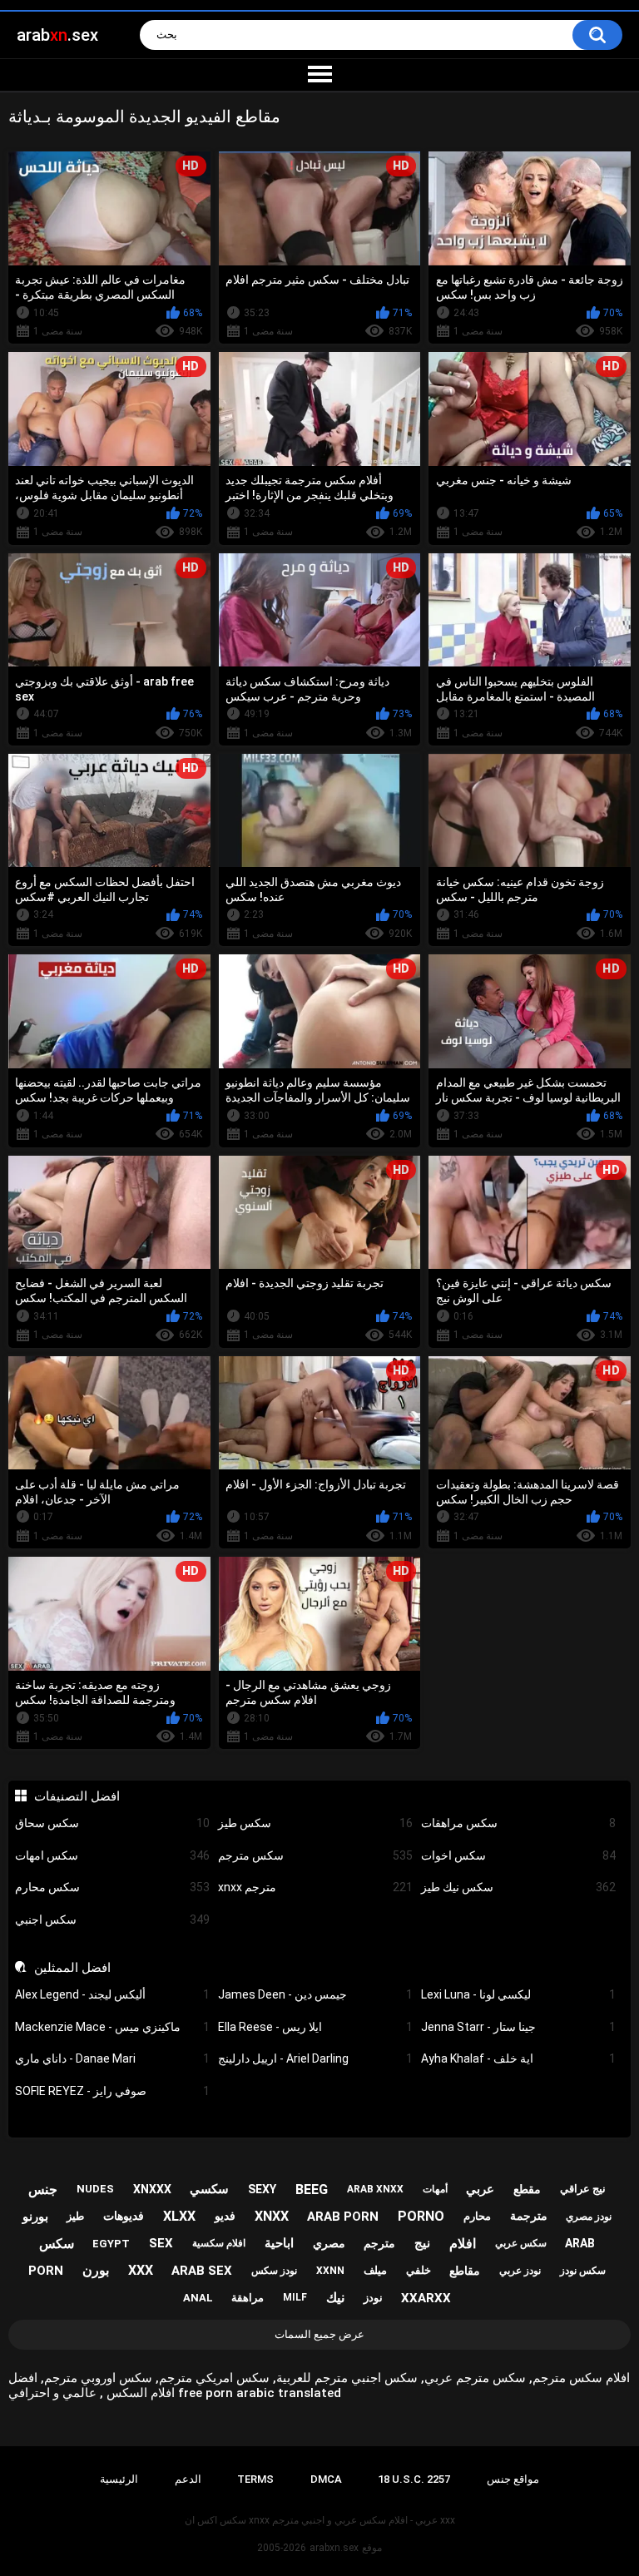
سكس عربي (521, 2243)
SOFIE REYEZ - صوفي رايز (112, 2091)
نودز (373, 2298)
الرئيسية (119, 2479)
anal (198, 2298)
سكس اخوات (518, 1855)
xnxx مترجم (315, 1887)
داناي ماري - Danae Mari (112, 2058)
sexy (262, 2189)
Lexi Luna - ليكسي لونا (518, 1994)
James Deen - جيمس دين (315, 1994)
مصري (329, 2243)
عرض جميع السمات (319, 2334)
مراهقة (248, 2298)
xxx (141, 2270)
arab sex (202, 2271)
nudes (95, 2189)
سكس (57, 2244)
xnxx (272, 2216)
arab (580, 2243)
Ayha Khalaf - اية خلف (518, 2058)
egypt (111, 2244)
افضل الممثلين (72, 1968)
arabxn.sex (334, 2548)
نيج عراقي (583, 2189)
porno (421, 2216)
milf (295, 2297)
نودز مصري (589, 2217)
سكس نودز (583, 2271)
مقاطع (465, 2271)
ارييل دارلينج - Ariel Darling (315, 2058)
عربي (480, 2189)
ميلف (375, 2270)
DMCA (326, 2479)
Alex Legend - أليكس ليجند (112, 1994)
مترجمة (529, 2216)
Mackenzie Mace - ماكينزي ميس (112, 2027)
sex (161, 2243)
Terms (255, 2479)
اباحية (279, 2243)
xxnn (330, 2271)
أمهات (435, 2189)
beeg (312, 2190)
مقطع (527, 2189)
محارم (477, 2216)
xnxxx (152, 2189)
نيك (335, 2298)
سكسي (209, 2189)
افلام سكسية (219, 2243)
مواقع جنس (513, 2479)
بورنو (35, 2217)
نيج (422, 2243)
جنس (43, 2190)
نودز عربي (520, 2271)
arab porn (343, 2217)
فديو (225, 2216)
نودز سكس (274, 2271)
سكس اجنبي (112, 1920)
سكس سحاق (112, 1823)
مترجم (379, 2243)
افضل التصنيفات (77, 1796)
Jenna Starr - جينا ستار (518, 2027)
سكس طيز (315, 1823)
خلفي (419, 2270)
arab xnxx (375, 2189)
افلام (463, 2244)
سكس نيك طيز (518, 1887)
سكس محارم (112, 1887)
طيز (75, 2216)
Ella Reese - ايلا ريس (315, 2027)
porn (46, 2271)
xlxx (179, 2216)
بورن (96, 2270)
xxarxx (426, 2298)
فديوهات (124, 2216)
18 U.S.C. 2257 (414, 2479)
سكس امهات (112, 1855)
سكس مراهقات (518, 1823)
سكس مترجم (315, 1855)
